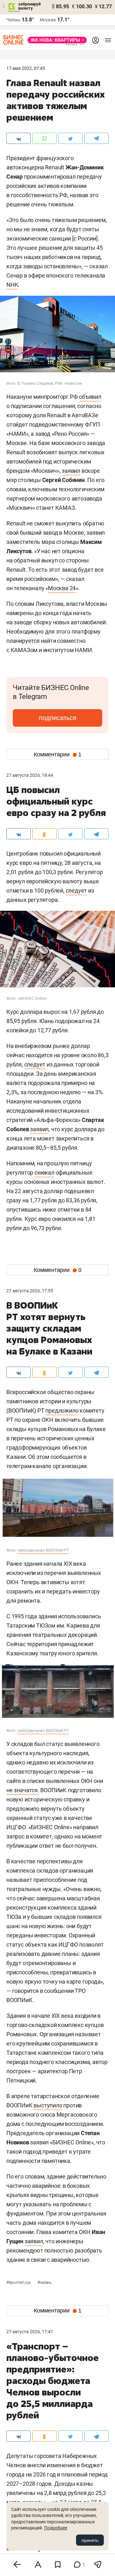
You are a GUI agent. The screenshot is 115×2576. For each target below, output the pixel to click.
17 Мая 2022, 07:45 (26, 68)
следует (77, 891)
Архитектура (19, 2283)
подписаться (58, 718)
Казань (44, 2283)
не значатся (22, 1790)
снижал (44, 1173)
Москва (48, 20)
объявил (90, 397)
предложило (62, 1410)
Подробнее (56, 2528)
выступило (48, 2105)
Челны (13, 20)
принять (90, 2540)
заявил (71, 471)
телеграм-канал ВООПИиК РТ (43, 1550)
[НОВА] (55, 40)
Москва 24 (62, 588)
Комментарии (58, 754)
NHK (12, 285)
